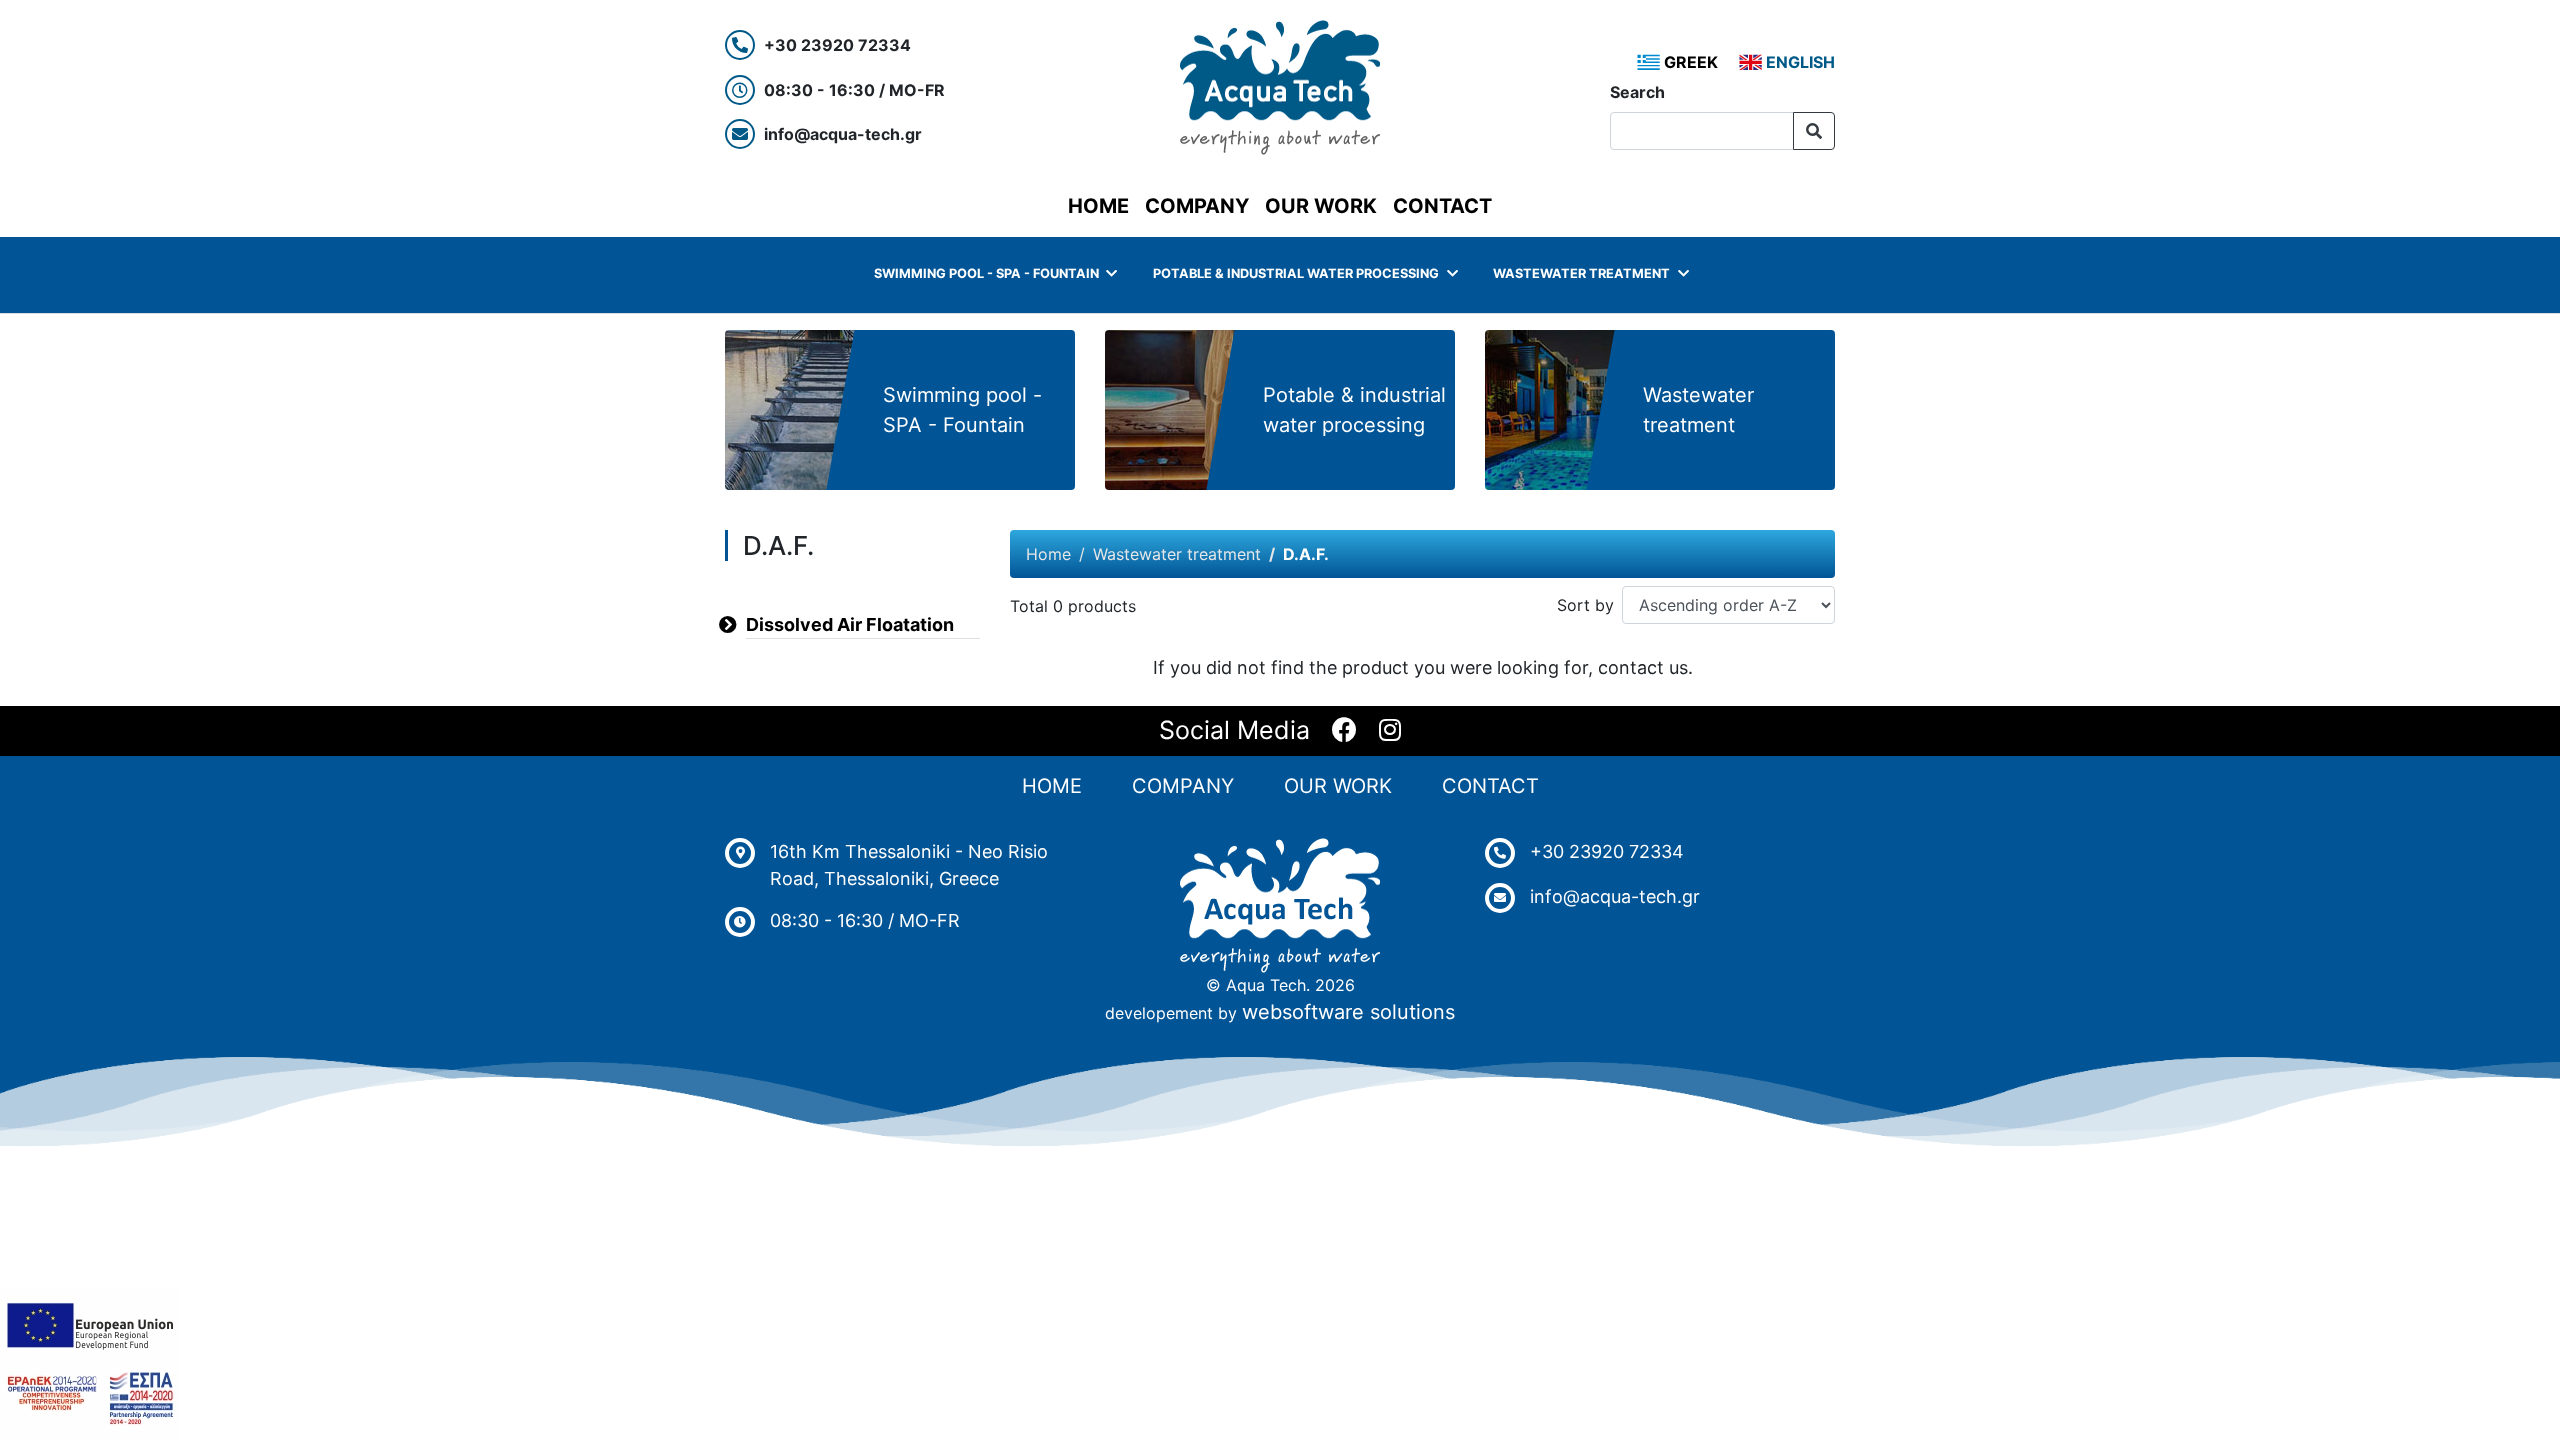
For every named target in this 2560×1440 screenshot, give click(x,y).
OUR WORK (1321, 206)
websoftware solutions (1348, 1012)
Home (1048, 554)
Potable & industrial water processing (1296, 273)
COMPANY (1197, 206)
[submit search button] (1814, 131)
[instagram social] (1390, 731)
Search (1637, 92)
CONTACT (1442, 206)
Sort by (1585, 605)
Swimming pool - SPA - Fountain (986, 273)
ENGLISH (1798, 62)
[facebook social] (1344, 731)
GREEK (1689, 62)
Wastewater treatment (1581, 273)
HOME (1102, 205)
